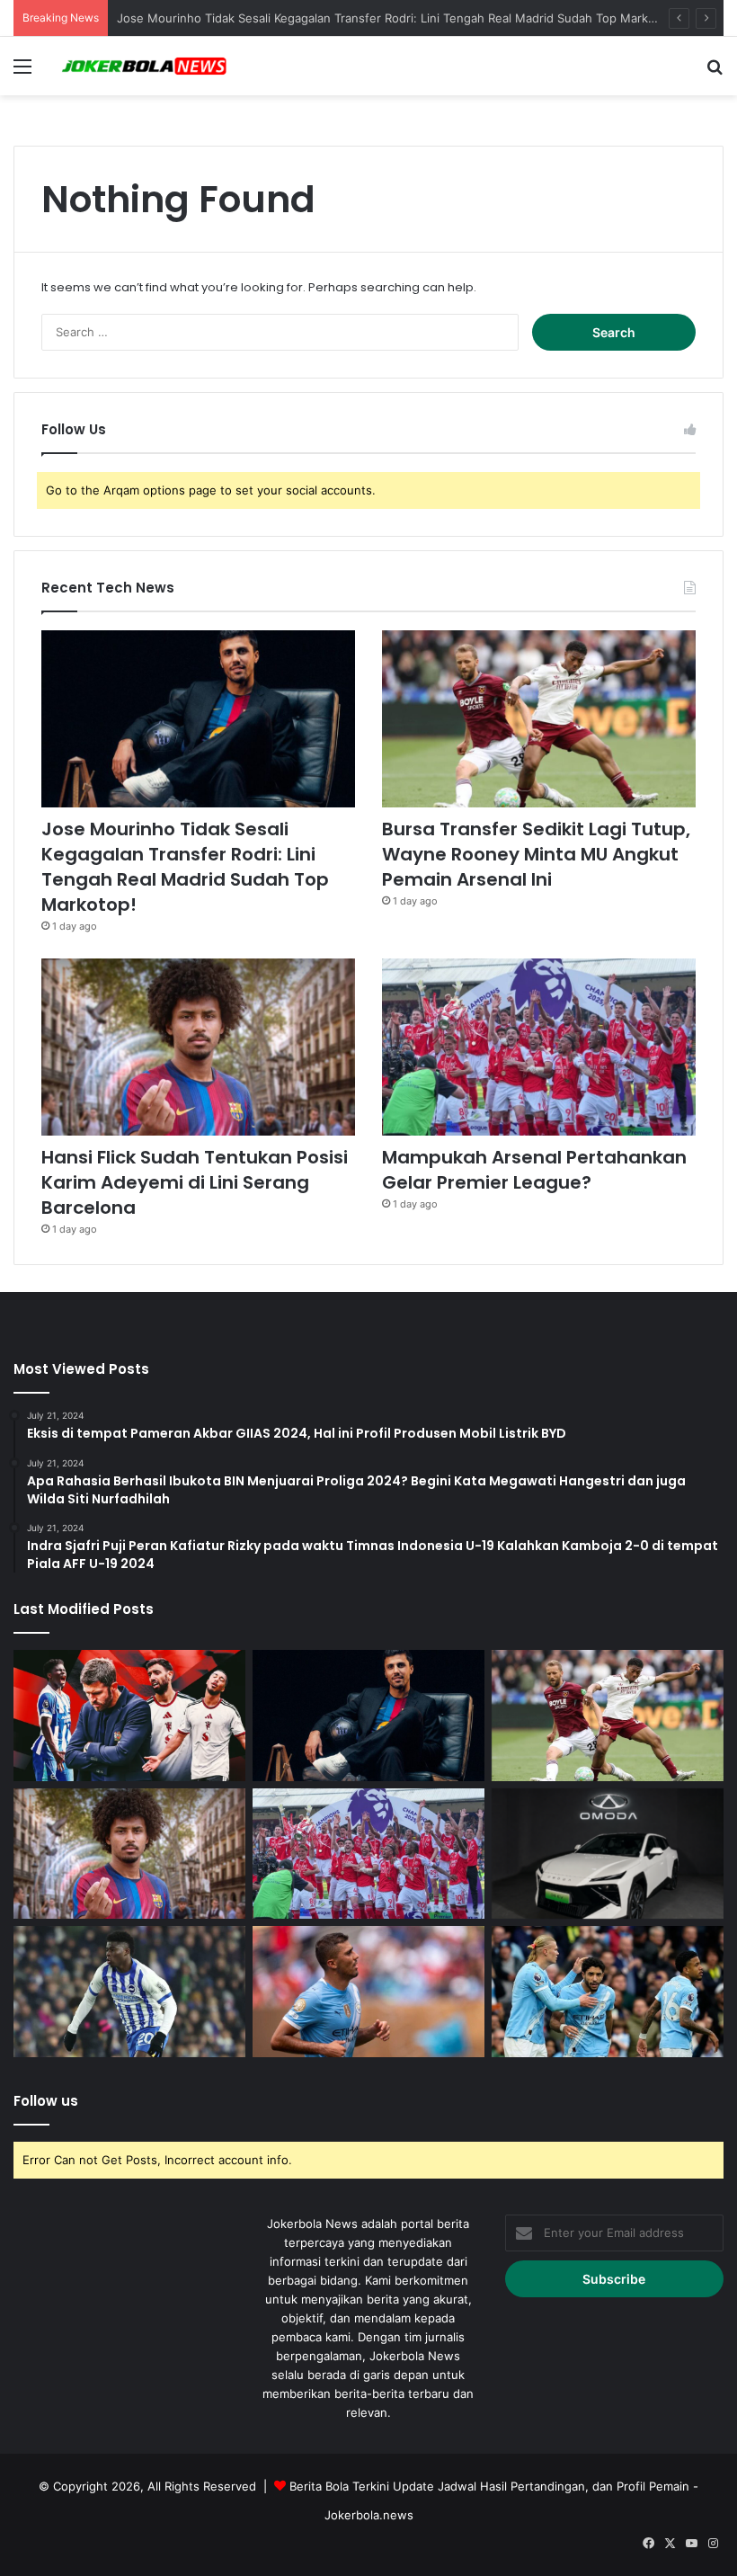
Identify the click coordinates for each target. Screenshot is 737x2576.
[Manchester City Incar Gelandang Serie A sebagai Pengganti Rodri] (368, 1992)
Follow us (46, 2101)
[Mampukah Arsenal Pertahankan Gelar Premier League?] (539, 1047)
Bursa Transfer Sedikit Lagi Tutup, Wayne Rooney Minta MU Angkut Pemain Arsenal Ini (536, 854)
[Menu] (22, 72)
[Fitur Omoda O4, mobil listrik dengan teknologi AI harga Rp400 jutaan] (608, 1854)
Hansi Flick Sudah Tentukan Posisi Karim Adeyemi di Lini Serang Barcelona (195, 1182)
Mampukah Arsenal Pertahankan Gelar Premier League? (534, 1170)
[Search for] (715, 72)
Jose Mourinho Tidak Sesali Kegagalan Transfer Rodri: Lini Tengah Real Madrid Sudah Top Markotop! (397, 18)
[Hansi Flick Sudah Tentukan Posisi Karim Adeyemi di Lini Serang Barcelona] (198, 1047)
